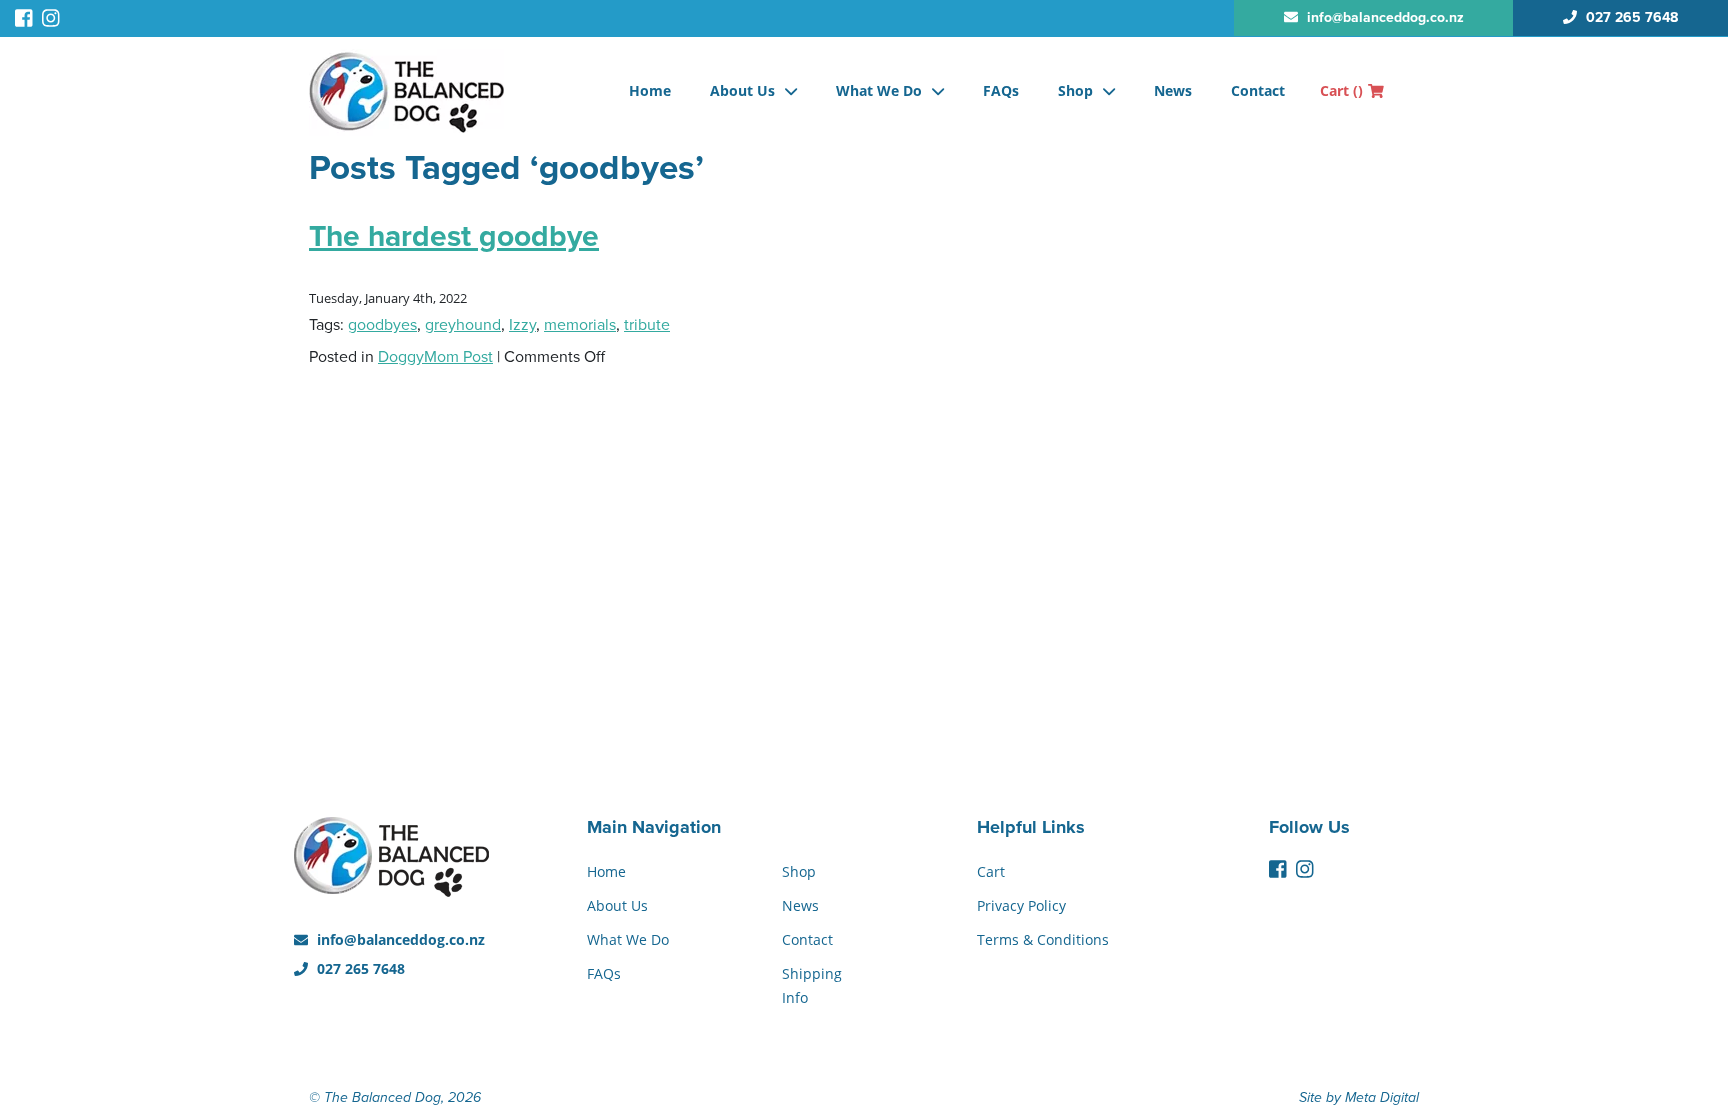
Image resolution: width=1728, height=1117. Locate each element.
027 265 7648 (359, 968)
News (1173, 90)
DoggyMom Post (435, 357)
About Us (742, 90)
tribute (647, 325)
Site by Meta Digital (1359, 1097)
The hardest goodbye (454, 236)
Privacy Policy (1021, 905)
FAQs (1001, 90)
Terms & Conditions (1043, 939)
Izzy (522, 325)
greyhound (463, 325)
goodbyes (382, 325)
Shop (1075, 90)
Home (650, 90)
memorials (580, 325)
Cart (1341, 90)
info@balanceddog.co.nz (399, 939)
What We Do (879, 90)
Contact (1258, 90)
